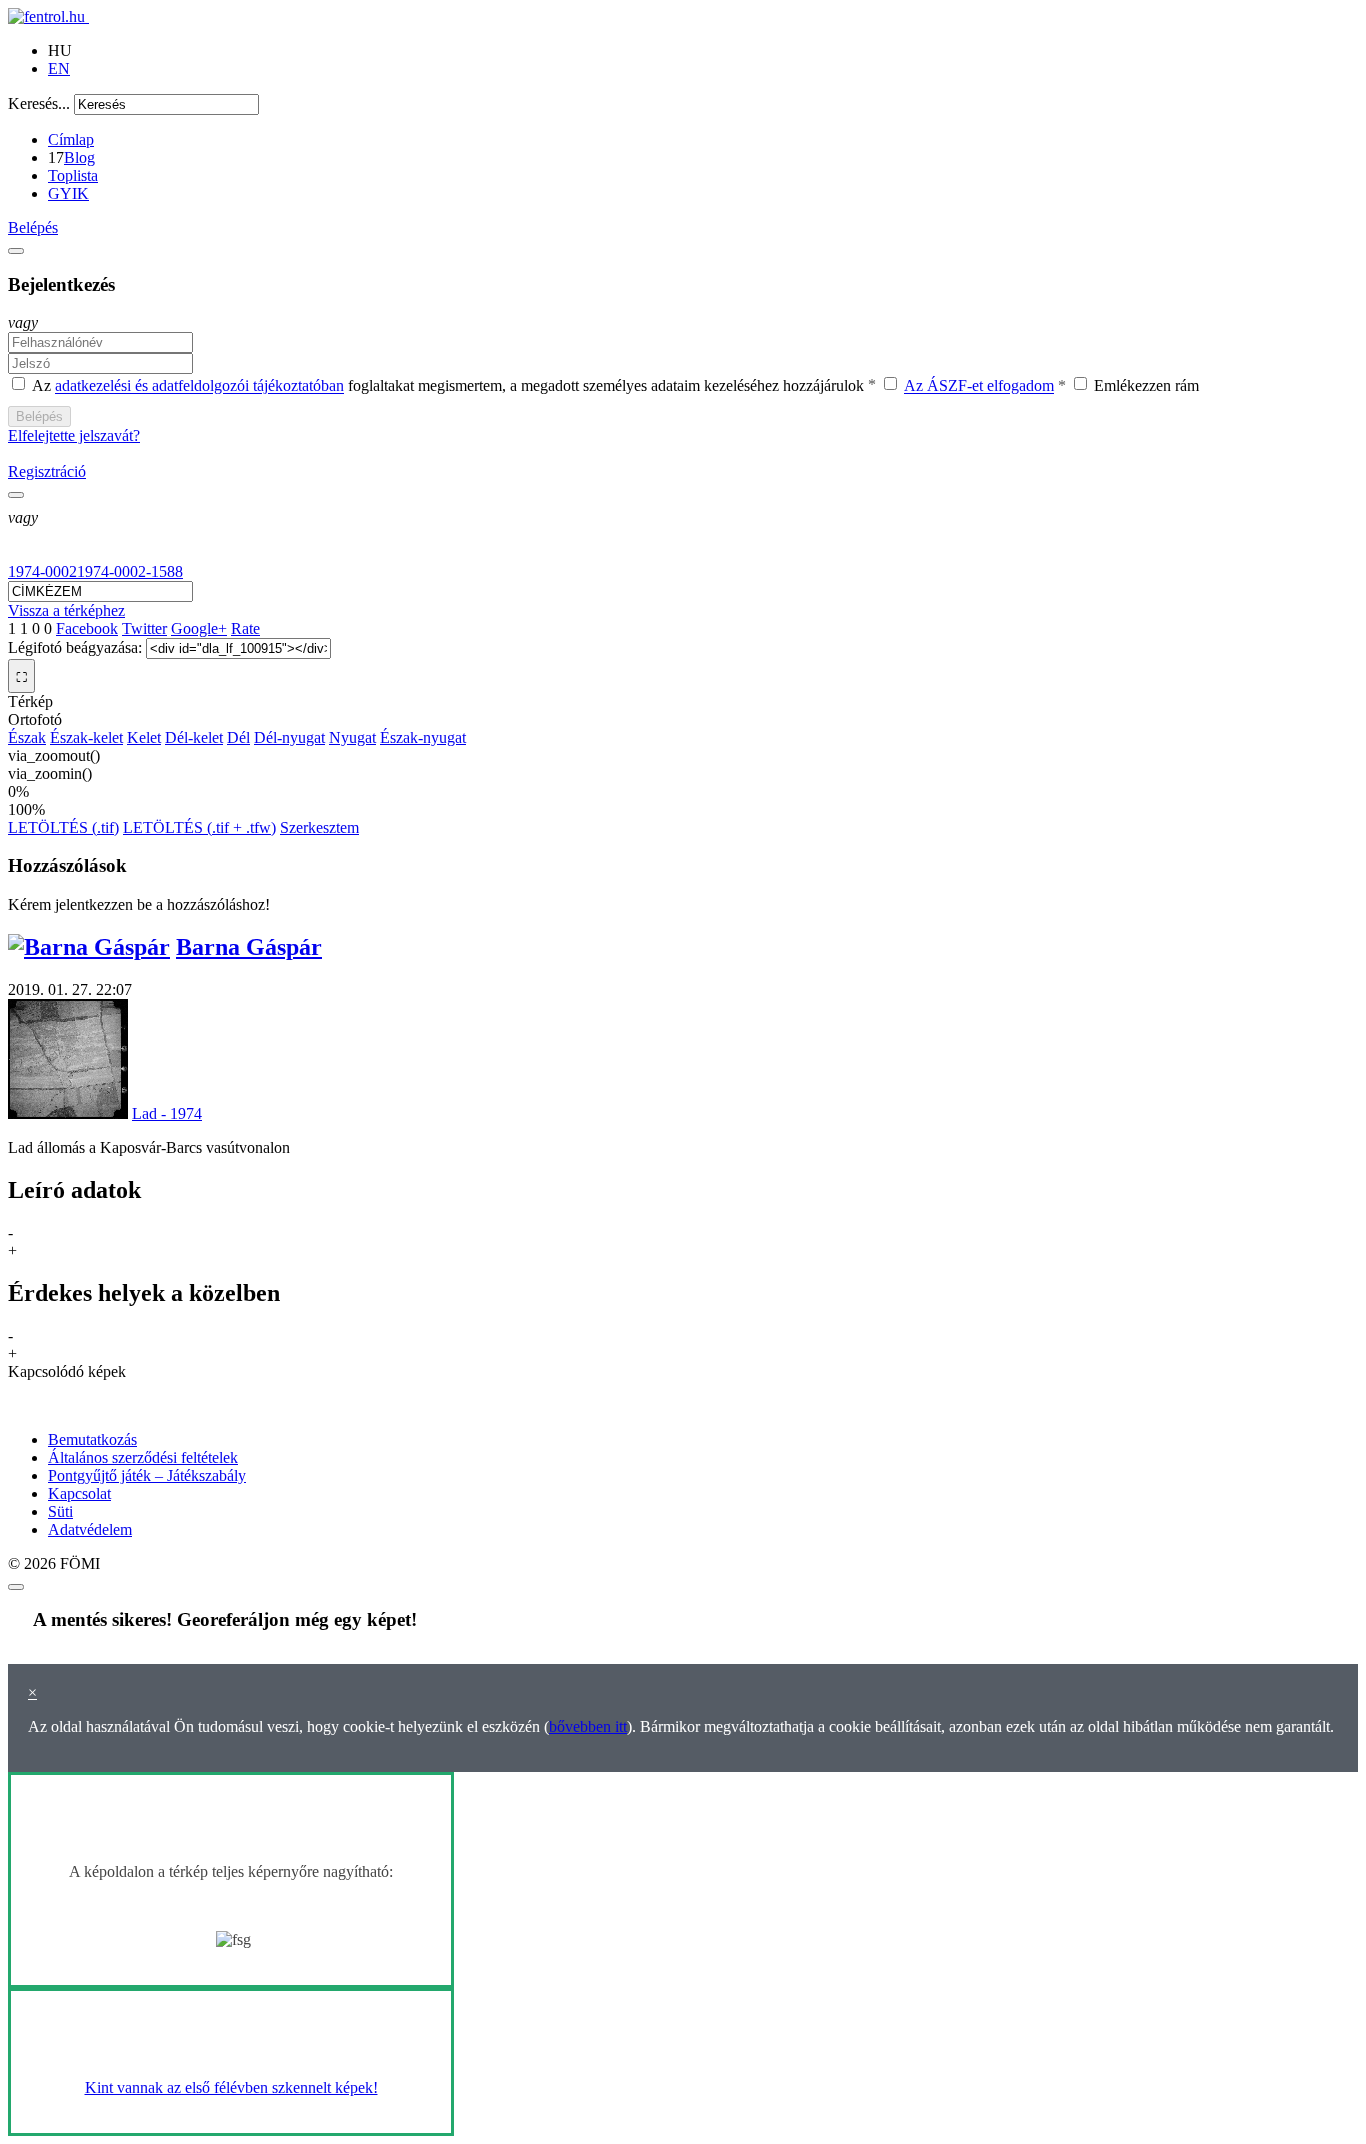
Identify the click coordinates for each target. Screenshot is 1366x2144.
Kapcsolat (79, 1493)
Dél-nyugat (289, 737)
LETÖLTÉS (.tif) (63, 827)
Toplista (73, 175)
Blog (79, 157)
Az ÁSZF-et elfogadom (979, 386)
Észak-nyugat (423, 737)
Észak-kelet (86, 737)
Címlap (71, 139)
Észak (27, 737)
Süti (60, 1511)
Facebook (87, 628)
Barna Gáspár (249, 947)
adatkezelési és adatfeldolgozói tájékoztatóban (199, 386)
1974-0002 (42, 571)
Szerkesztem (319, 827)
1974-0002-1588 (130, 571)
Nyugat (352, 737)
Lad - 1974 (167, 1113)
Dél (238, 737)
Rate (245, 628)
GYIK (68, 193)
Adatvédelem (90, 1529)
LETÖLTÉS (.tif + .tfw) (199, 827)
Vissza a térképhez (66, 610)
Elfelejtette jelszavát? (74, 435)
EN (59, 68)
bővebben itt (588, 1726)
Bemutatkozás (92, 1439)
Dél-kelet (194, 737)
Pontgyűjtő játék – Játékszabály (147, 1475)
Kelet (144, 737)
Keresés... (39, 103)
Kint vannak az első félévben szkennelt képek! (231, 2087)
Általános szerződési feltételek (143, 1457)
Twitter (144, 628)
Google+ (199, 628)
